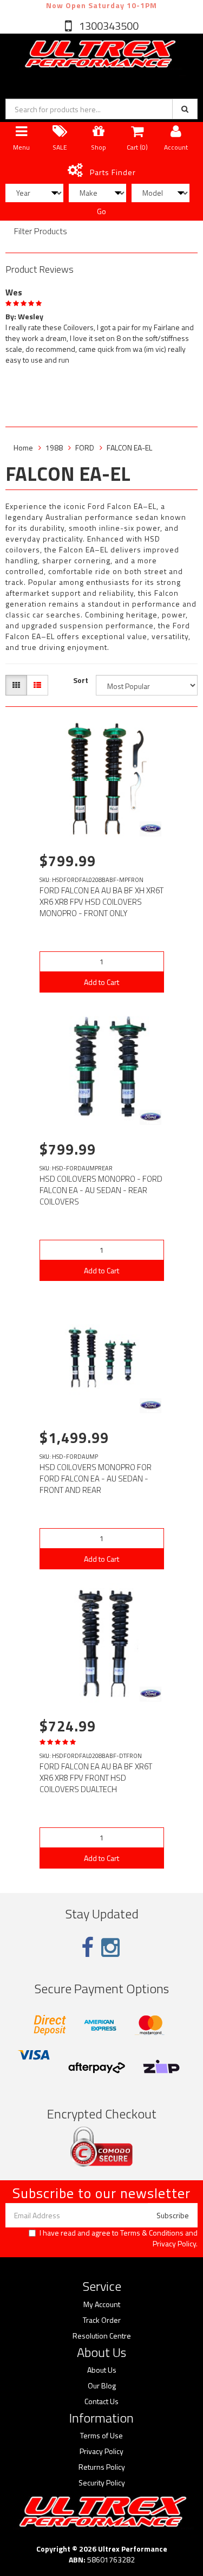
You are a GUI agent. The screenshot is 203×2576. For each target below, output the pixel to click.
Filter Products (41, 231)
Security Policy (102, 2483)
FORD (85, 447)
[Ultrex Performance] (99, 54)
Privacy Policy (174, 2243)
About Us (102, 2370)
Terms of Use (101, 2436)
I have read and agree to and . (119, 2238)
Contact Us (101, 2401)
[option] (101, 324)
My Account (102, 2304)
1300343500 (108, 26)
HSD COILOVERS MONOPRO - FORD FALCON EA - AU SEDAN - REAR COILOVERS (101, 1190)
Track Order (102, 2320)
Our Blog (102, 2386)
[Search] (185, 109)
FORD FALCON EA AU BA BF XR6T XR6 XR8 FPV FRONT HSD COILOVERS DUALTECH (96, 1778)
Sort (81, 680)
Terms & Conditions (152, 2233)
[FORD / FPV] (150, 829)
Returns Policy (102, 2467)
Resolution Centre (102, 2336)
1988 (54, 447)
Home (23, 447)
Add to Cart (101, 982)
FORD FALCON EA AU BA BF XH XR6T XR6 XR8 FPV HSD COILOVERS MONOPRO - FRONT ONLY (101, 902)
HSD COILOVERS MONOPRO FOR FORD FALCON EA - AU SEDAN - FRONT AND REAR (96, 1479)
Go (101, 211)
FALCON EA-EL (129, 447)
